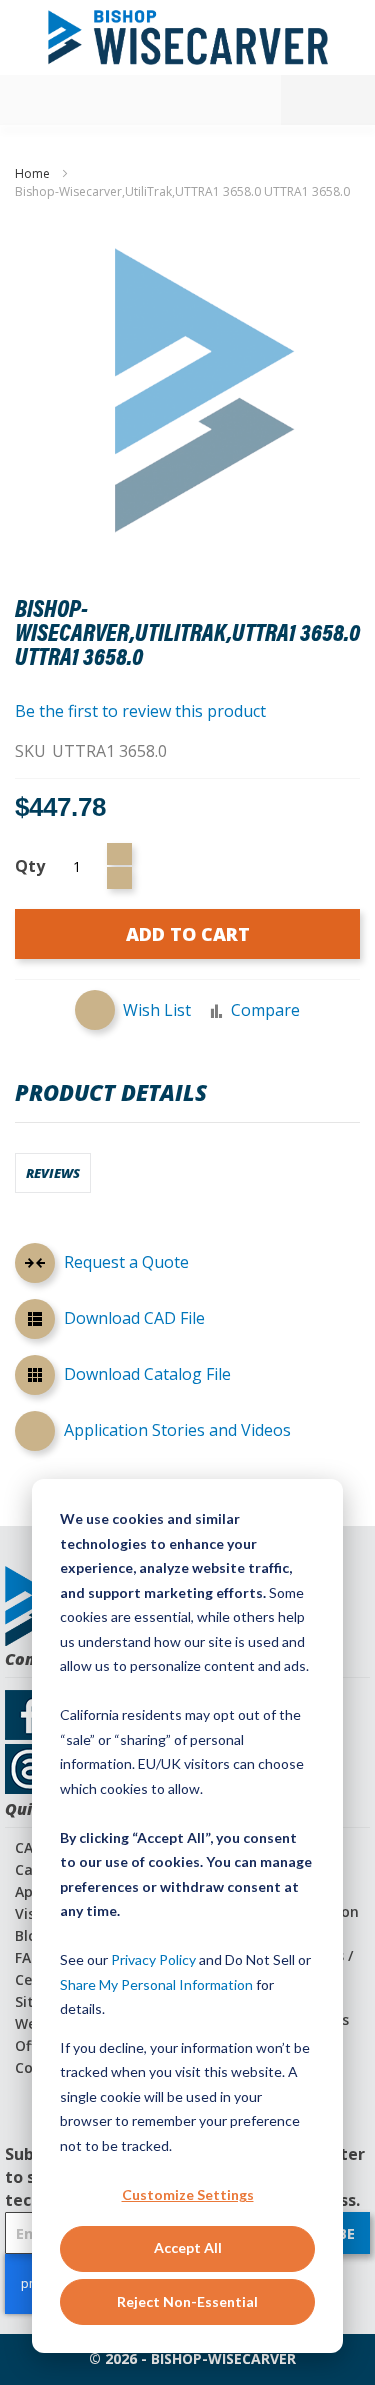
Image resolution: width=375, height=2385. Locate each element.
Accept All (188, 2247)
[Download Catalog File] (35, 1378)
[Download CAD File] (35, 1322)
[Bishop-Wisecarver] (188, 37)
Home (32, 173)
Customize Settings (188, 2194)
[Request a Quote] (35, 1266)
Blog (30, 1935)
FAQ (28, 1957)
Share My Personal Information (156, 1984)
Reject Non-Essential (187, 2301)
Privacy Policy (153, 1959)
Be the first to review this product (140, 711)
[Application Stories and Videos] (35, 1431)
